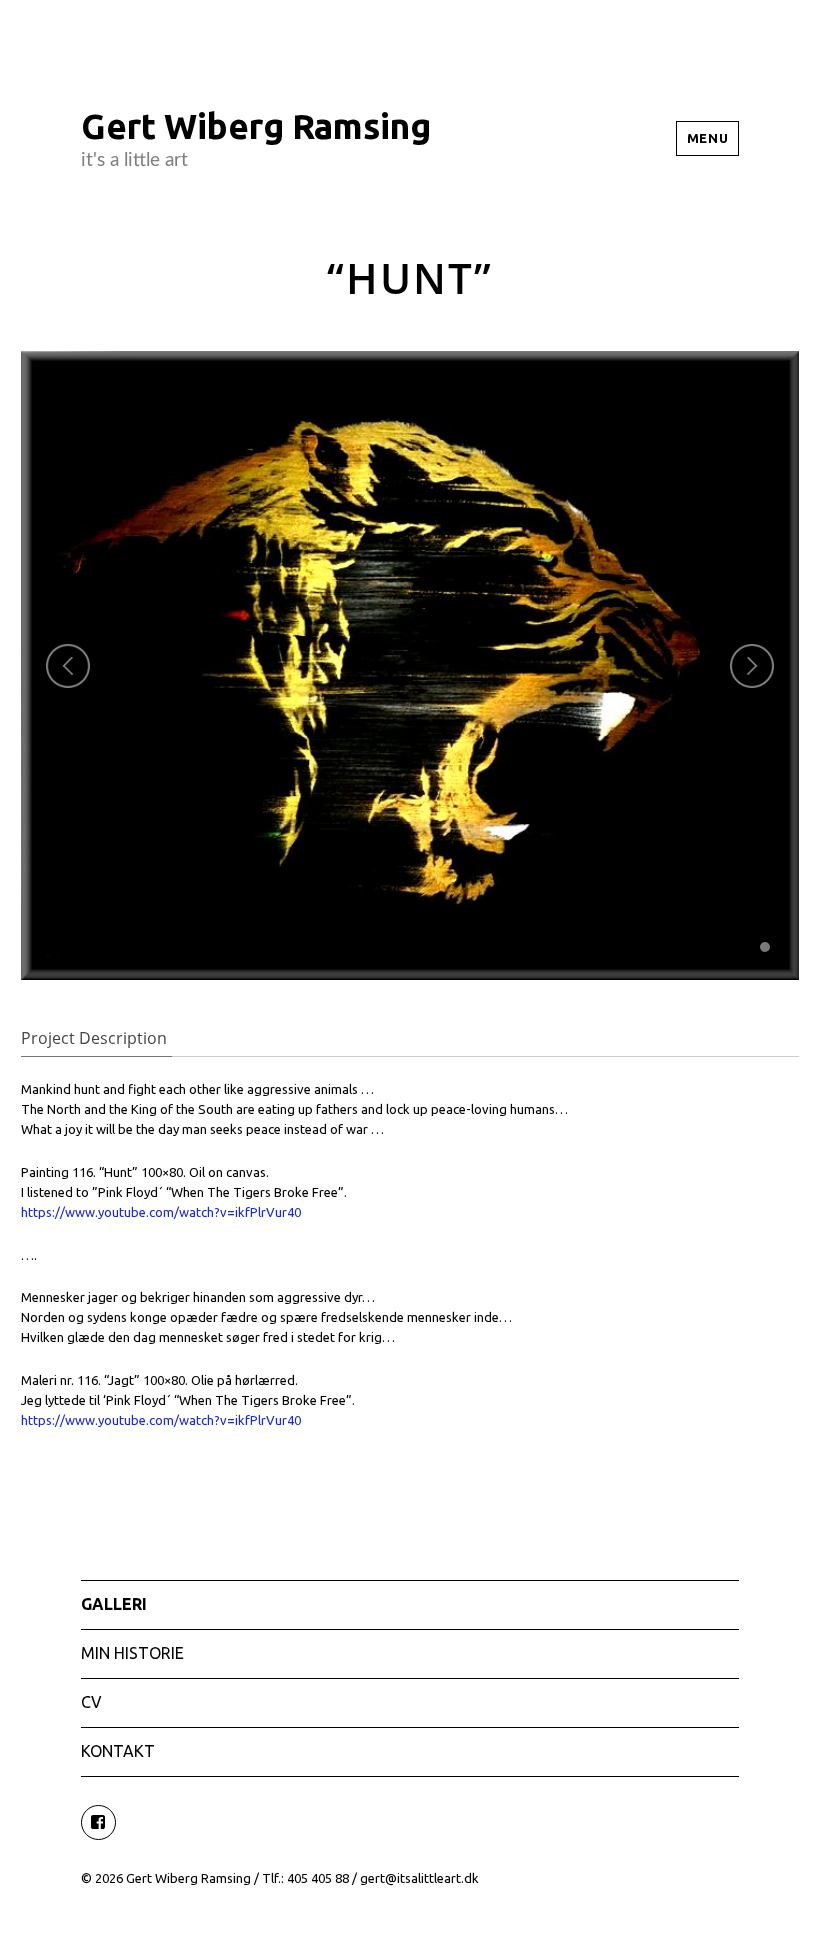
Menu (707, 138)
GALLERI (114, 1604)
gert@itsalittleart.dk (419, 1878)
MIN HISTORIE (132, 1653)
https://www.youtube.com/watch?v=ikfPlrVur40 (161, 1212)
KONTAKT (118, 1751)
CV (91, 1702)
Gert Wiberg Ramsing (256, 126)
